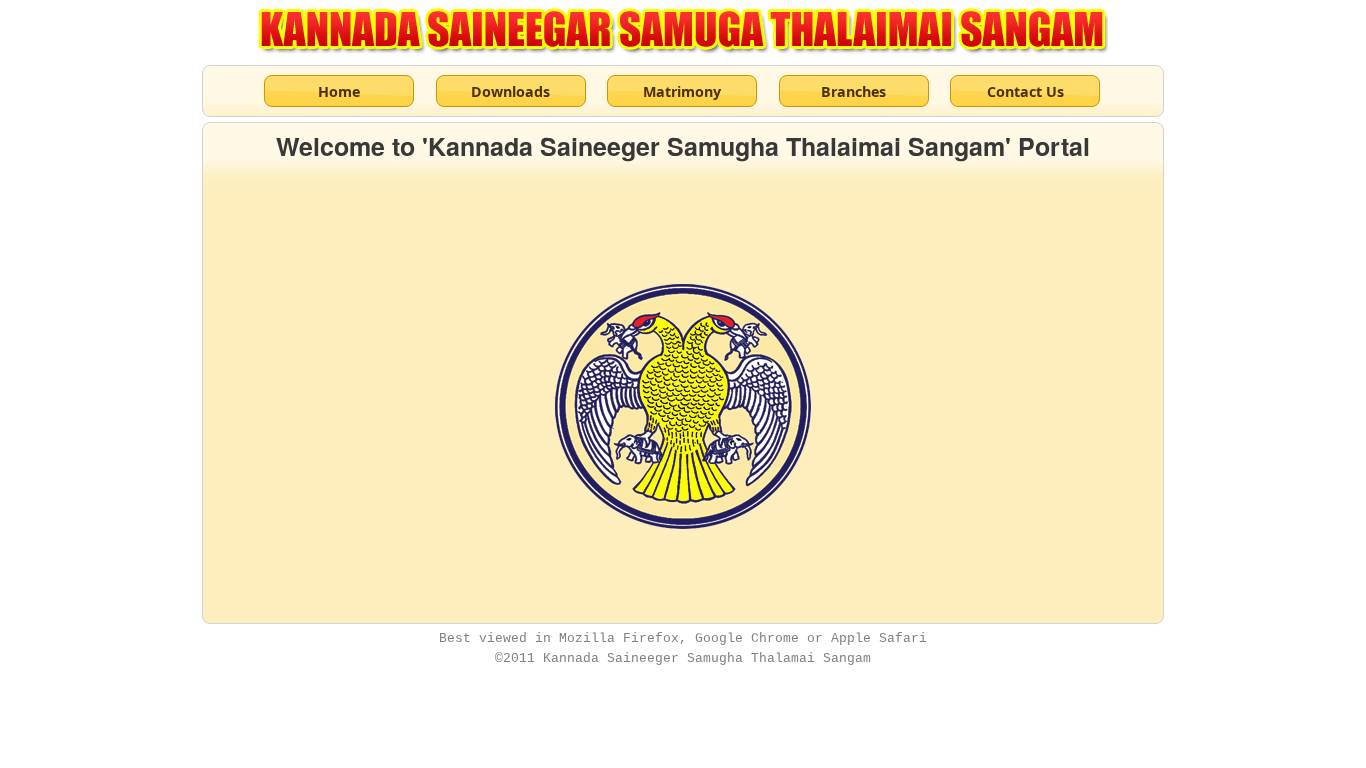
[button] (339, 91)
